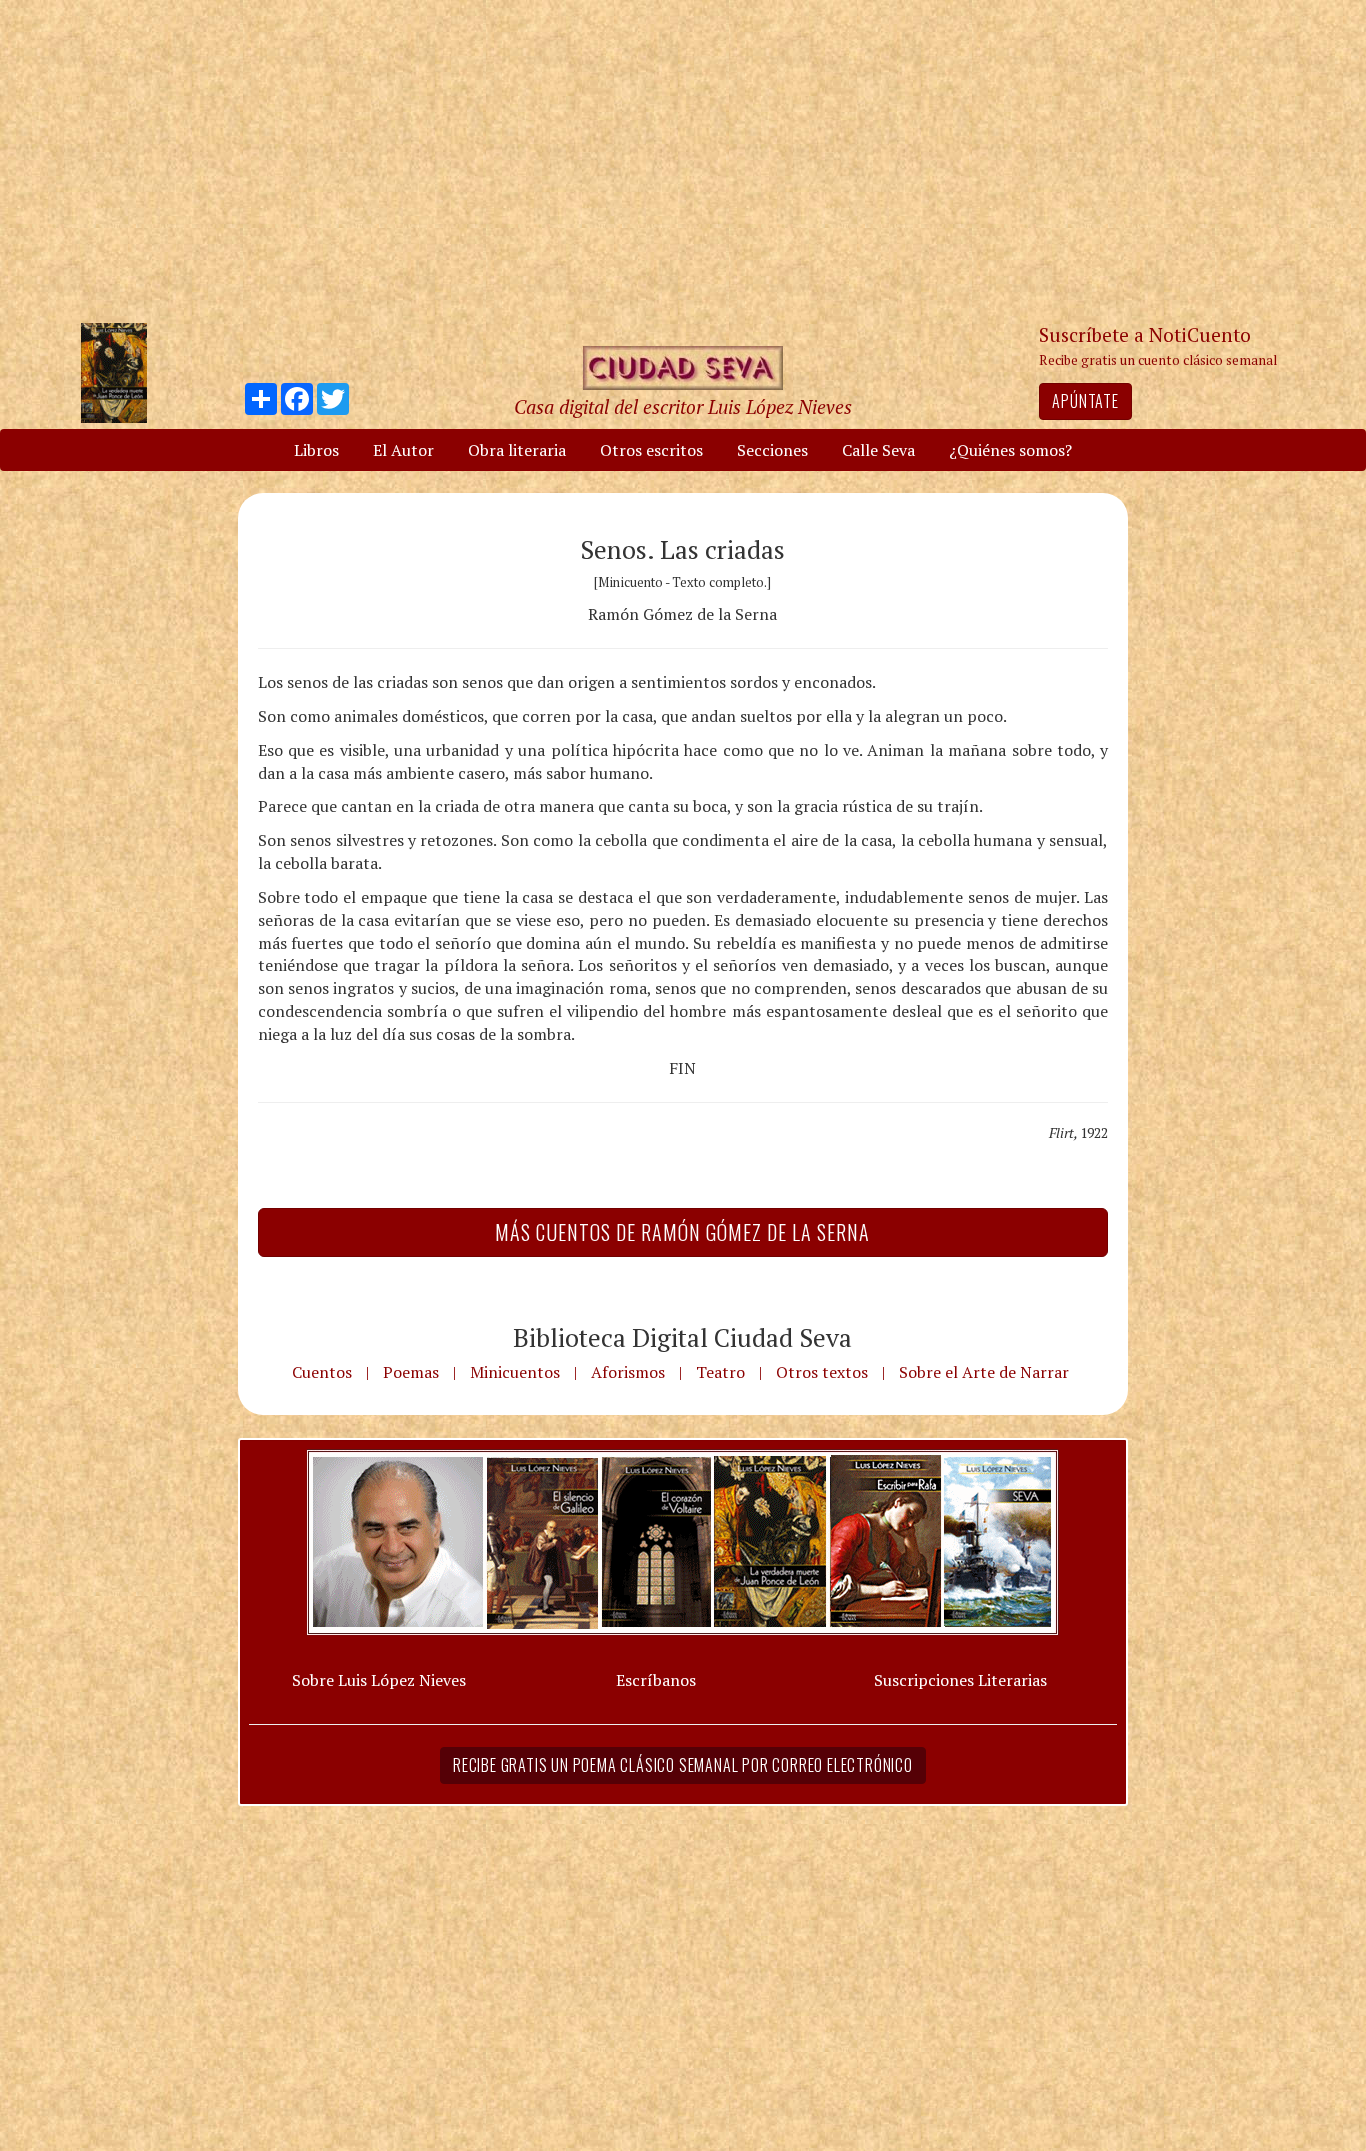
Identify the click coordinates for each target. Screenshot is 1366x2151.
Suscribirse (580, 1228)
